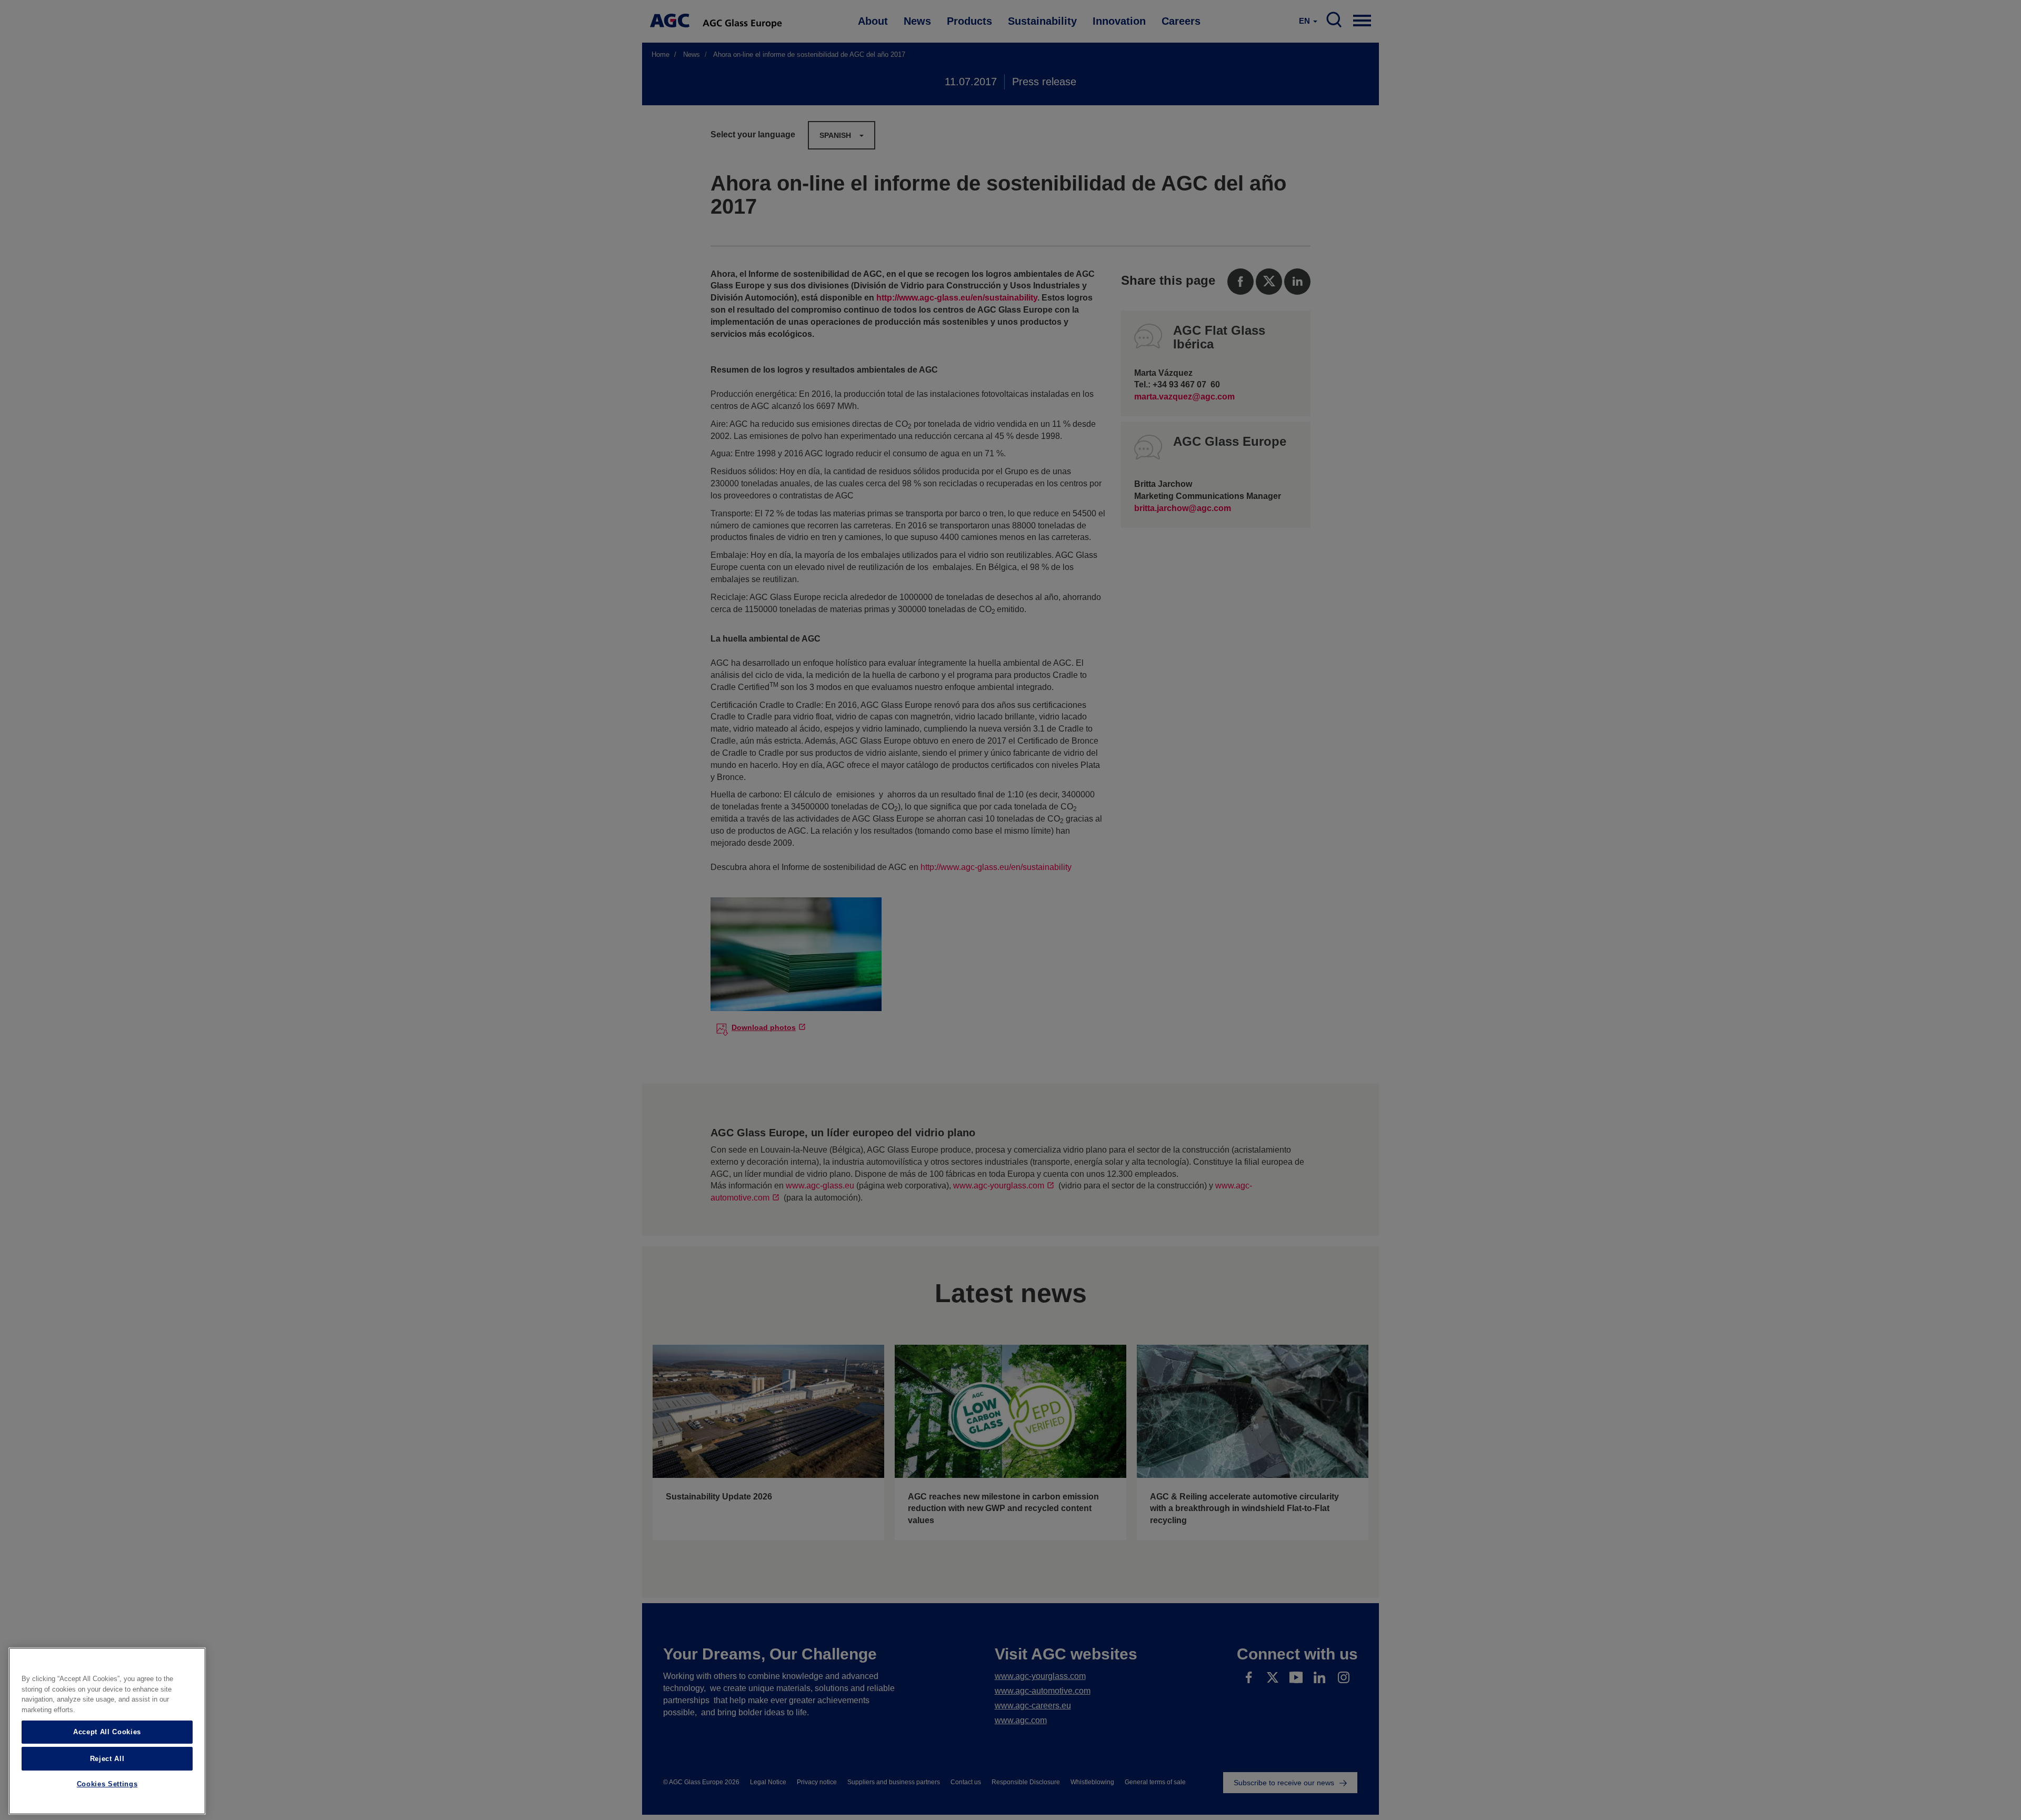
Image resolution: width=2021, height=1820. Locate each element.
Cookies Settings (107, 1784)
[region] (107, 1731)
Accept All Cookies (107, 1732)
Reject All (107, 1758)
